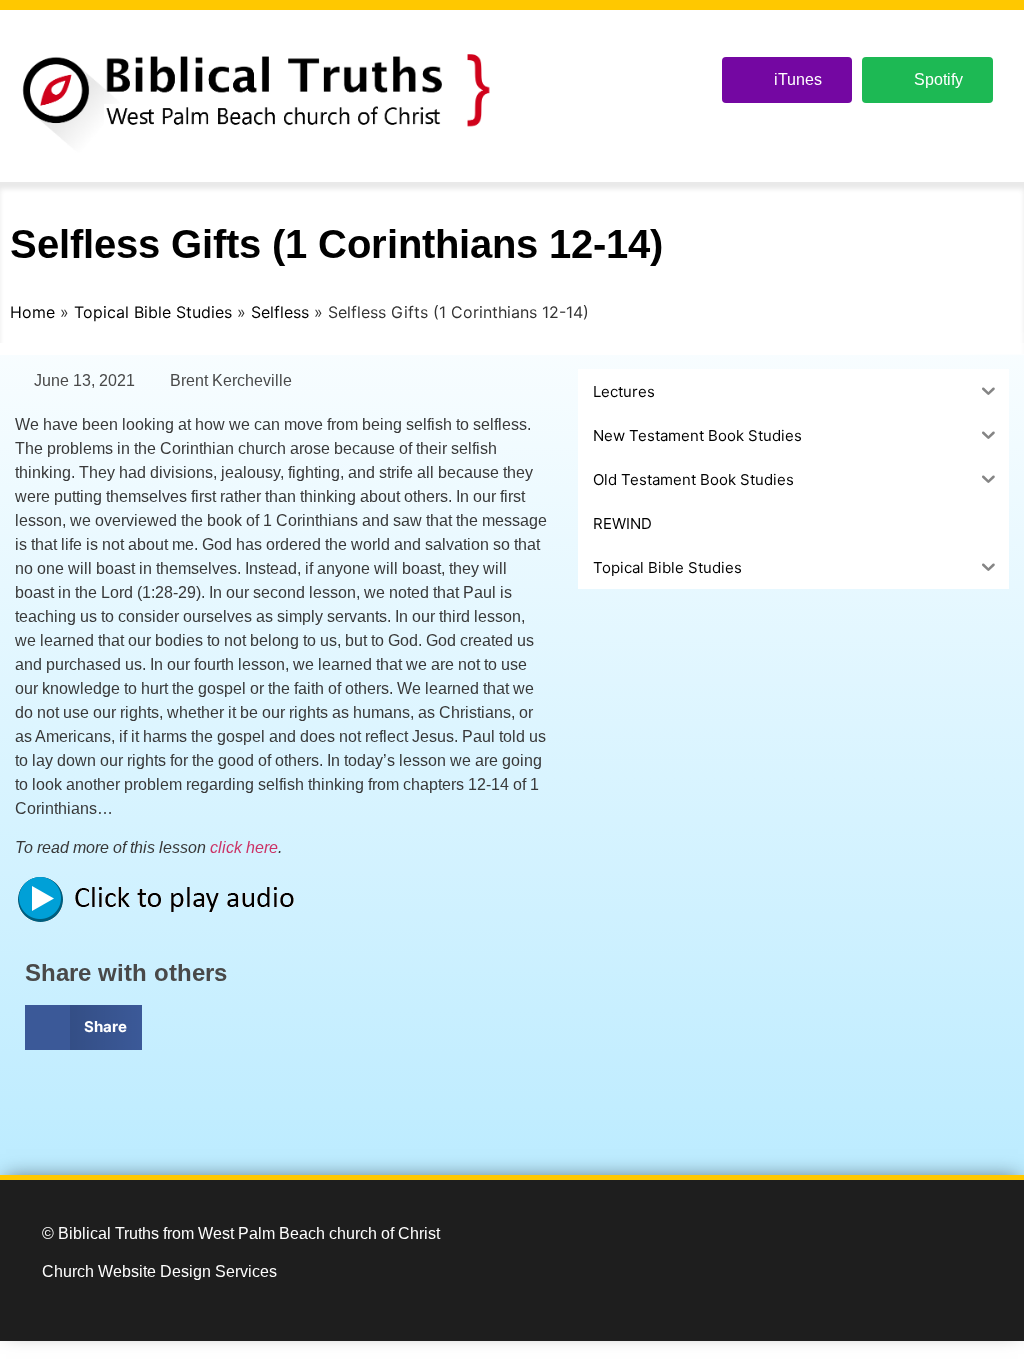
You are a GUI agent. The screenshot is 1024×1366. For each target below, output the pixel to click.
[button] (83, 1027)
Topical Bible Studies (153, 312)
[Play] (165, 918)
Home (32, 312)
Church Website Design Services (159, 1271)
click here (244, 847)
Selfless (280, 312)
